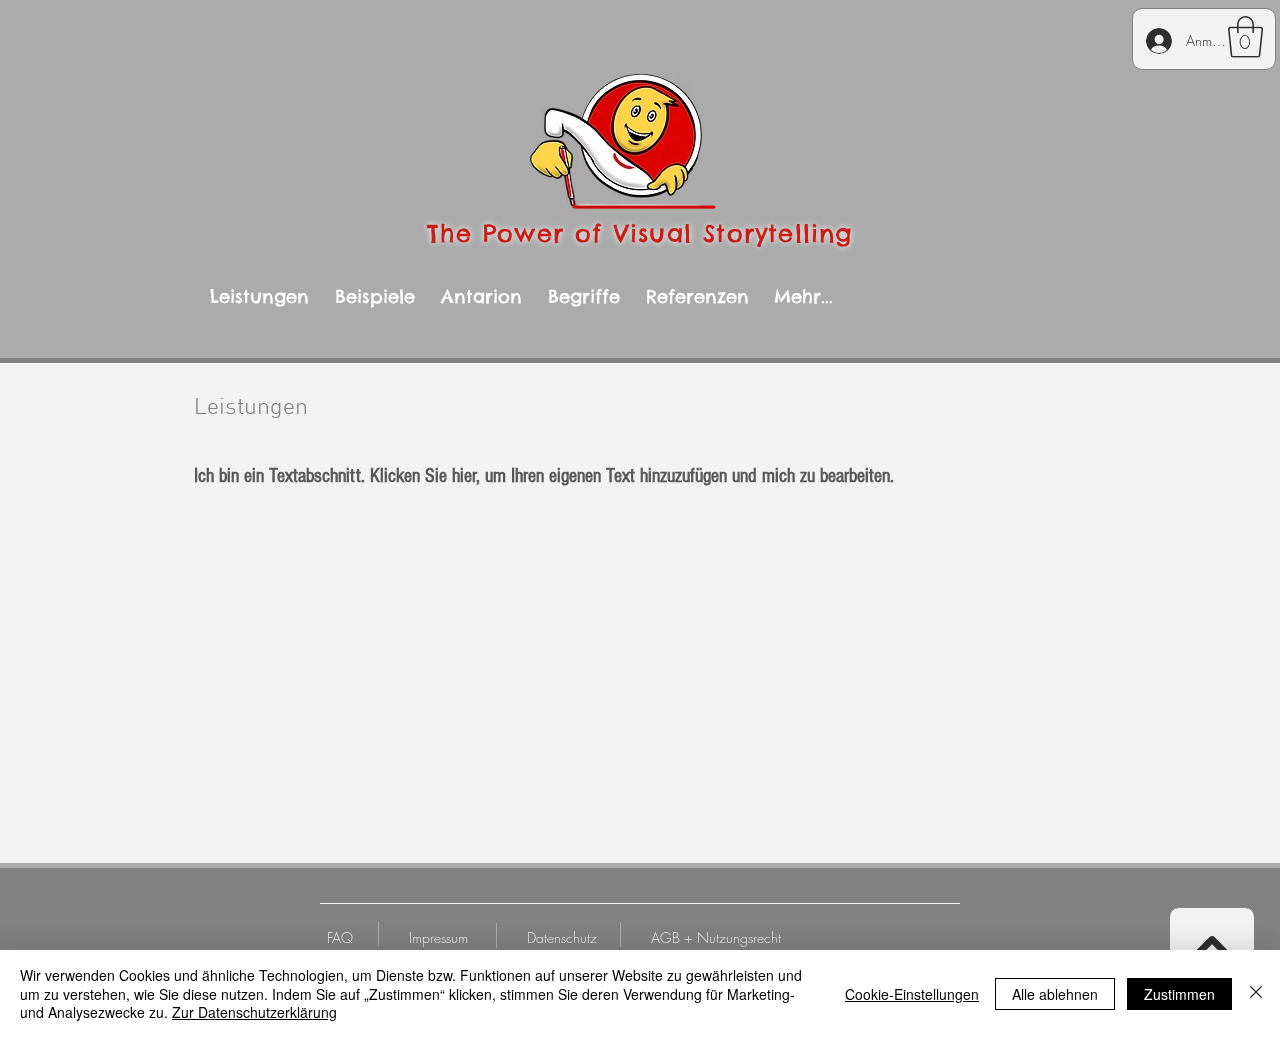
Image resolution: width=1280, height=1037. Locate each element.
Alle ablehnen (1055, 994)
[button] (1245, 37)
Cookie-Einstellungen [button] (912, 994)
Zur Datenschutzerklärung (254, 1012)
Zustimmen (1179, 994)
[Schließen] (1256, 993)
